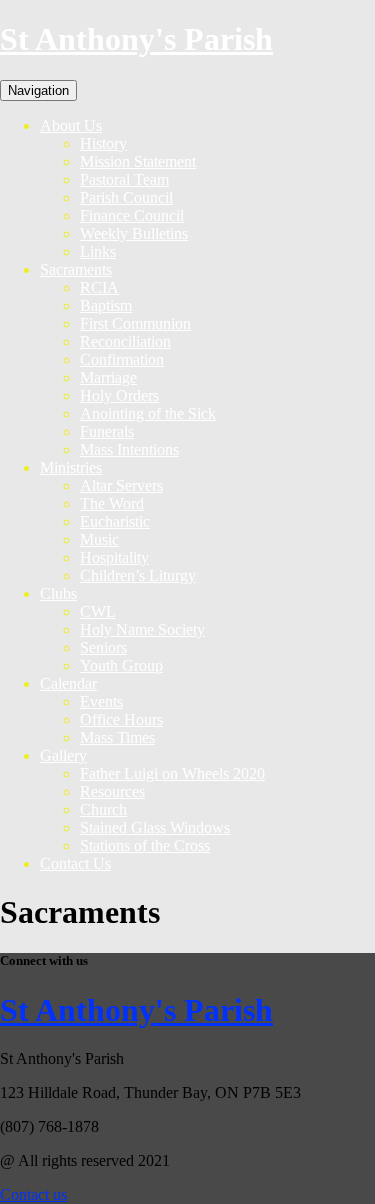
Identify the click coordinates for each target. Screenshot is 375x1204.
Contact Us (75, 863)
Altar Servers (121, 485)
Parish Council (126, 197)
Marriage (108, 377)
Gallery (63, 755)
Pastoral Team (124, 179)
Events (101, 701)
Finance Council (132, 215)
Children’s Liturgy (138, 575)
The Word (112, 503)
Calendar (68, 683)
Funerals (107, 431)
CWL (98, 611)
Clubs (58, 593)
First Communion (135, 323)
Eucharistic (115, 521)
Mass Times (117, 737)
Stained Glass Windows (155, 827)
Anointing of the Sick (148, 413)
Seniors (103, 647)
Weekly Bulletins (134, 233)
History (103, 143)
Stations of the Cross (145, 845)
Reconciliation (125, 341)
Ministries (71, 467)
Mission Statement (138, 161)
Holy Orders (119, 395)
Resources (112, 791)
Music (99, 539)
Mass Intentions (129, 449)
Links (98, 251)
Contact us (33, 1194)
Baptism (106, 305)
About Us (71, 125)
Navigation (38, 90)
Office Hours (121, 719)
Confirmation (122, 359)
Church (103, 809)
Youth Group (121, 665)
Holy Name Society (142, 629)
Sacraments (76, 269)
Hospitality (114, 557)
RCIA (99, 287)
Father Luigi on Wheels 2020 (172, 773)
